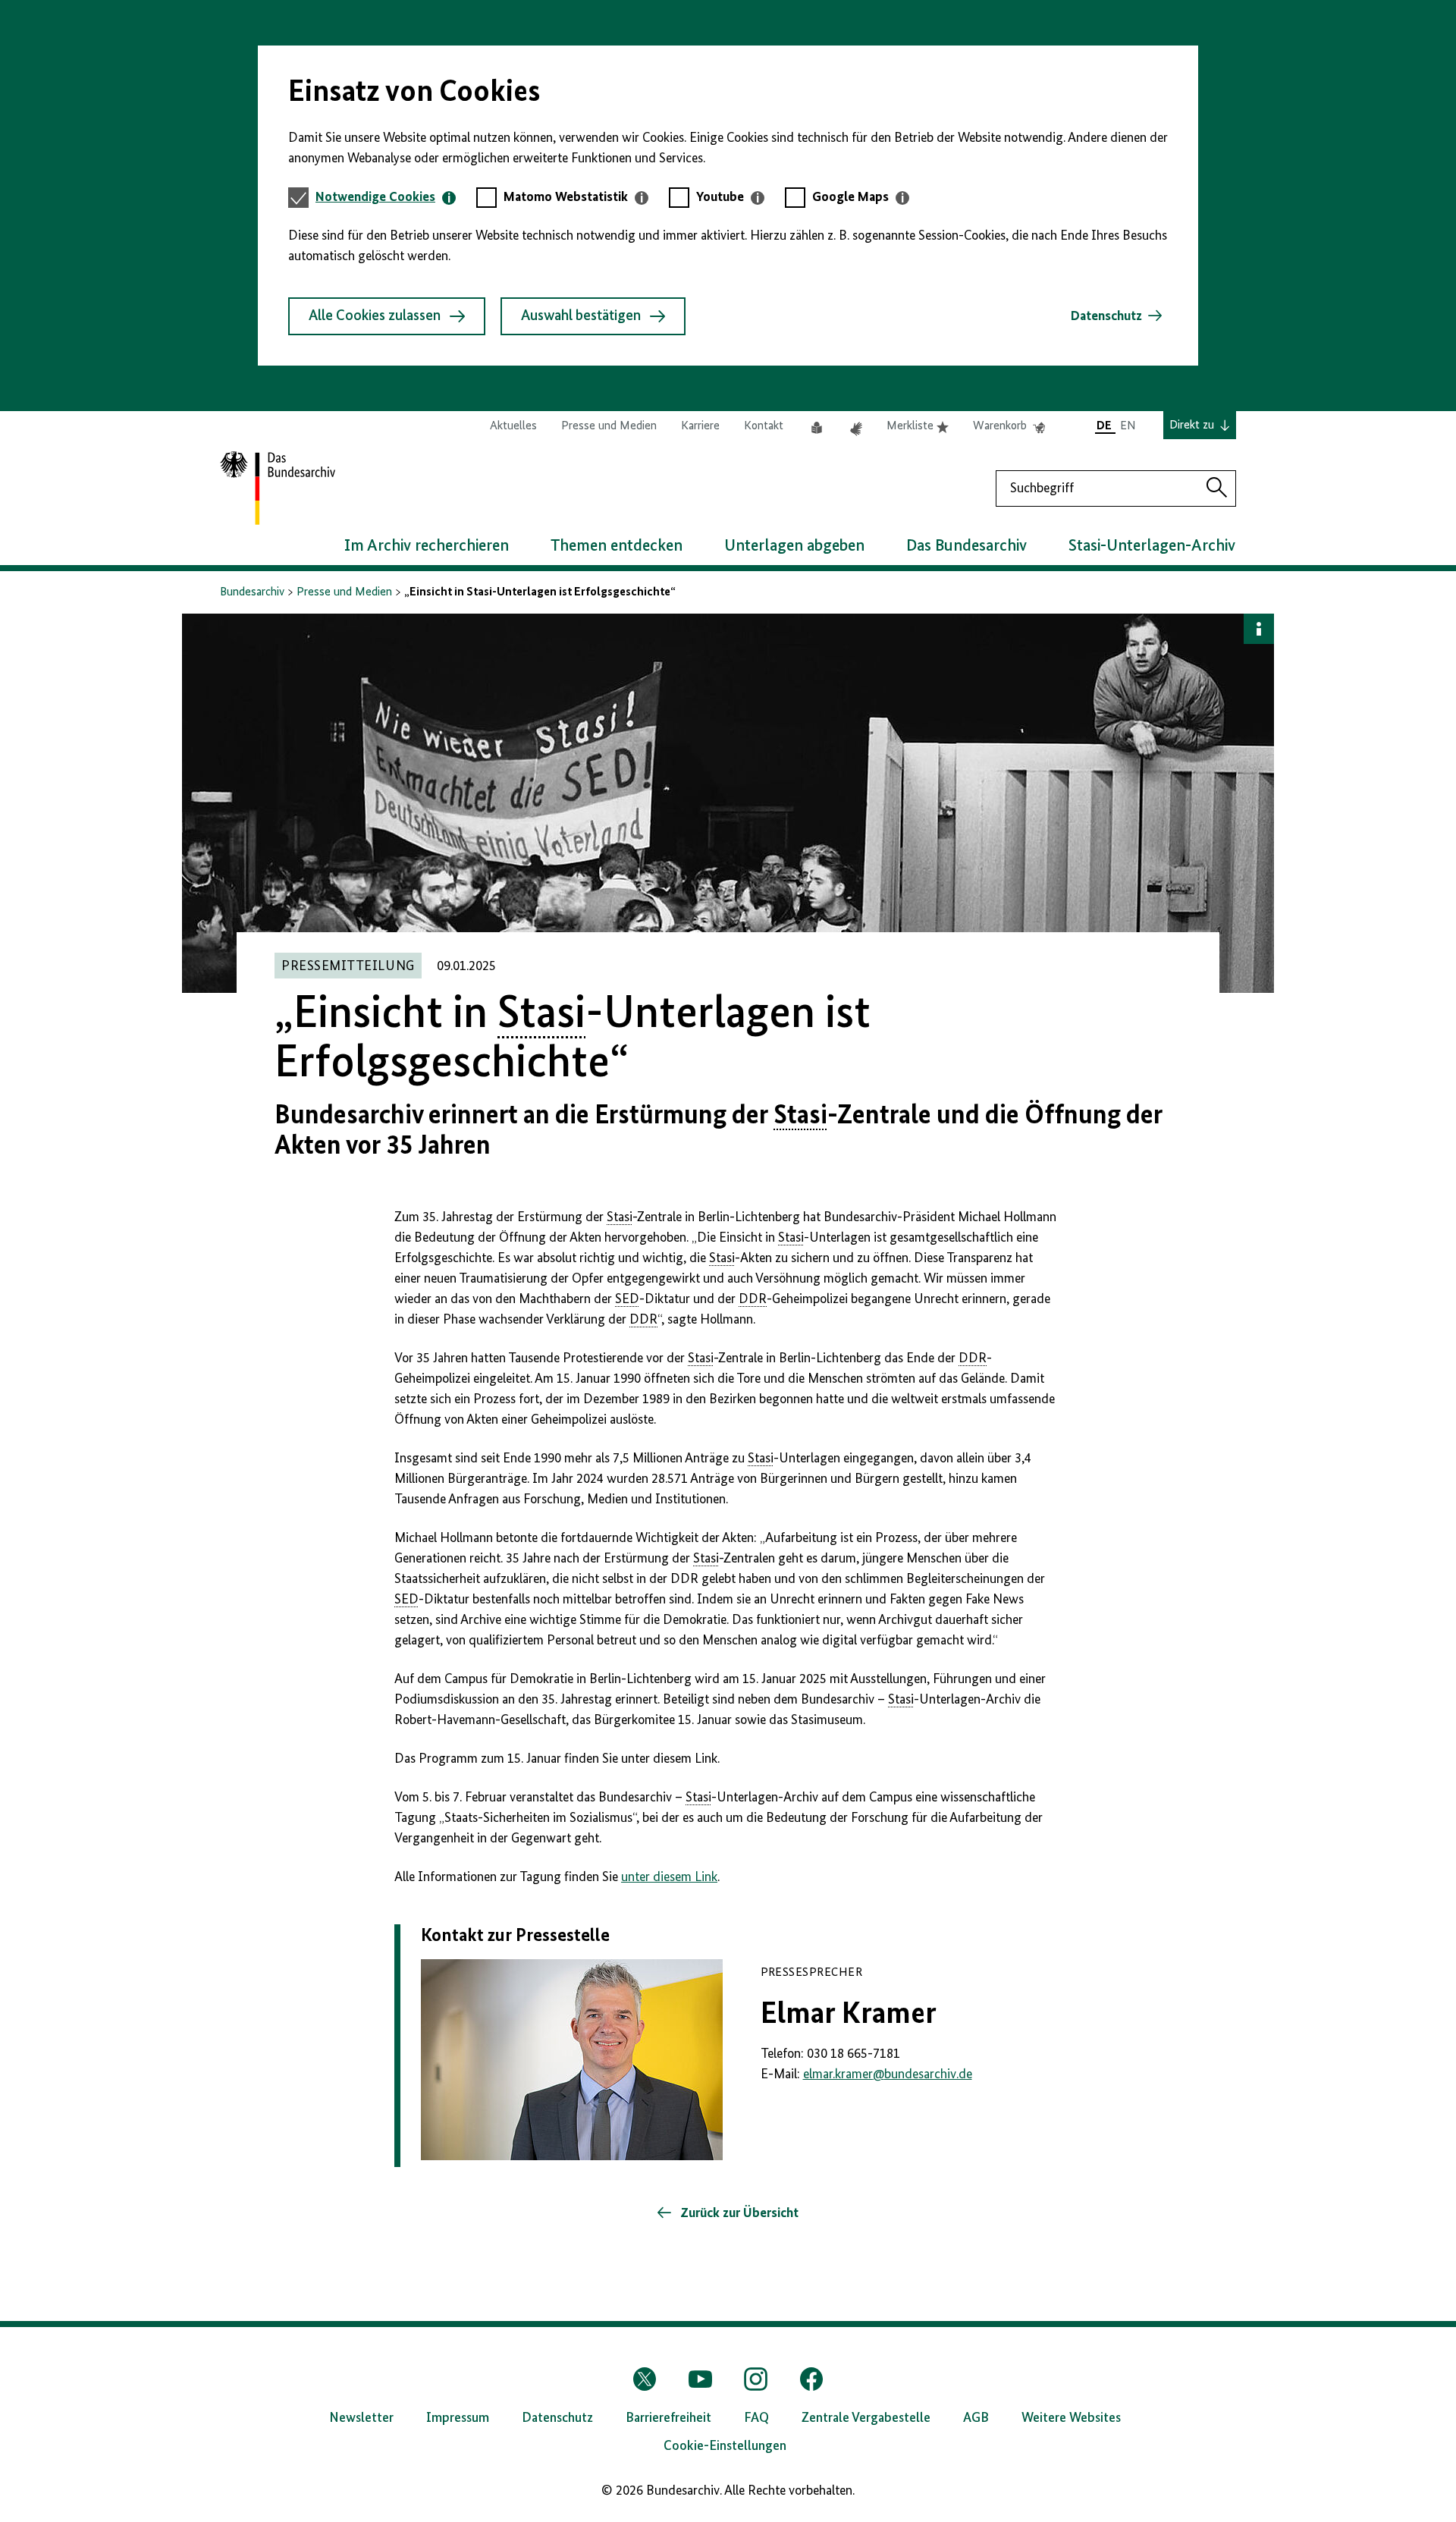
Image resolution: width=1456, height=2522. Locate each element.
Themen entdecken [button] (617, 546)
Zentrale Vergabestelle (866, 2418)
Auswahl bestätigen (581, 316)
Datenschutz (1106, 316)
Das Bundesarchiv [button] (966, 546)
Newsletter (361, 2418)
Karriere (700, 426)
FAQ (756, 2418)
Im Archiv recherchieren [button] (427, 546)
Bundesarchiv (252, 592)
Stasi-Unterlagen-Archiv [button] (1152, 546)
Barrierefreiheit (668, 2418)
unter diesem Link (669, 1877)
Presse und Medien (609, 426)
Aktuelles (513, 426)
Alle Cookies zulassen (375, 316)
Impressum (458, 2418)
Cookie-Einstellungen (725, 2446)
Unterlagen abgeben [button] (794, 546)
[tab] (386, 198)
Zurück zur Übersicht (738, 2213)
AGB (976, 2418)
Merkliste (918, 427)
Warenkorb (1009, 427)
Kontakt (764, 426)
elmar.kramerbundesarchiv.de (888, 2074)
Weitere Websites (1071, 2418)
